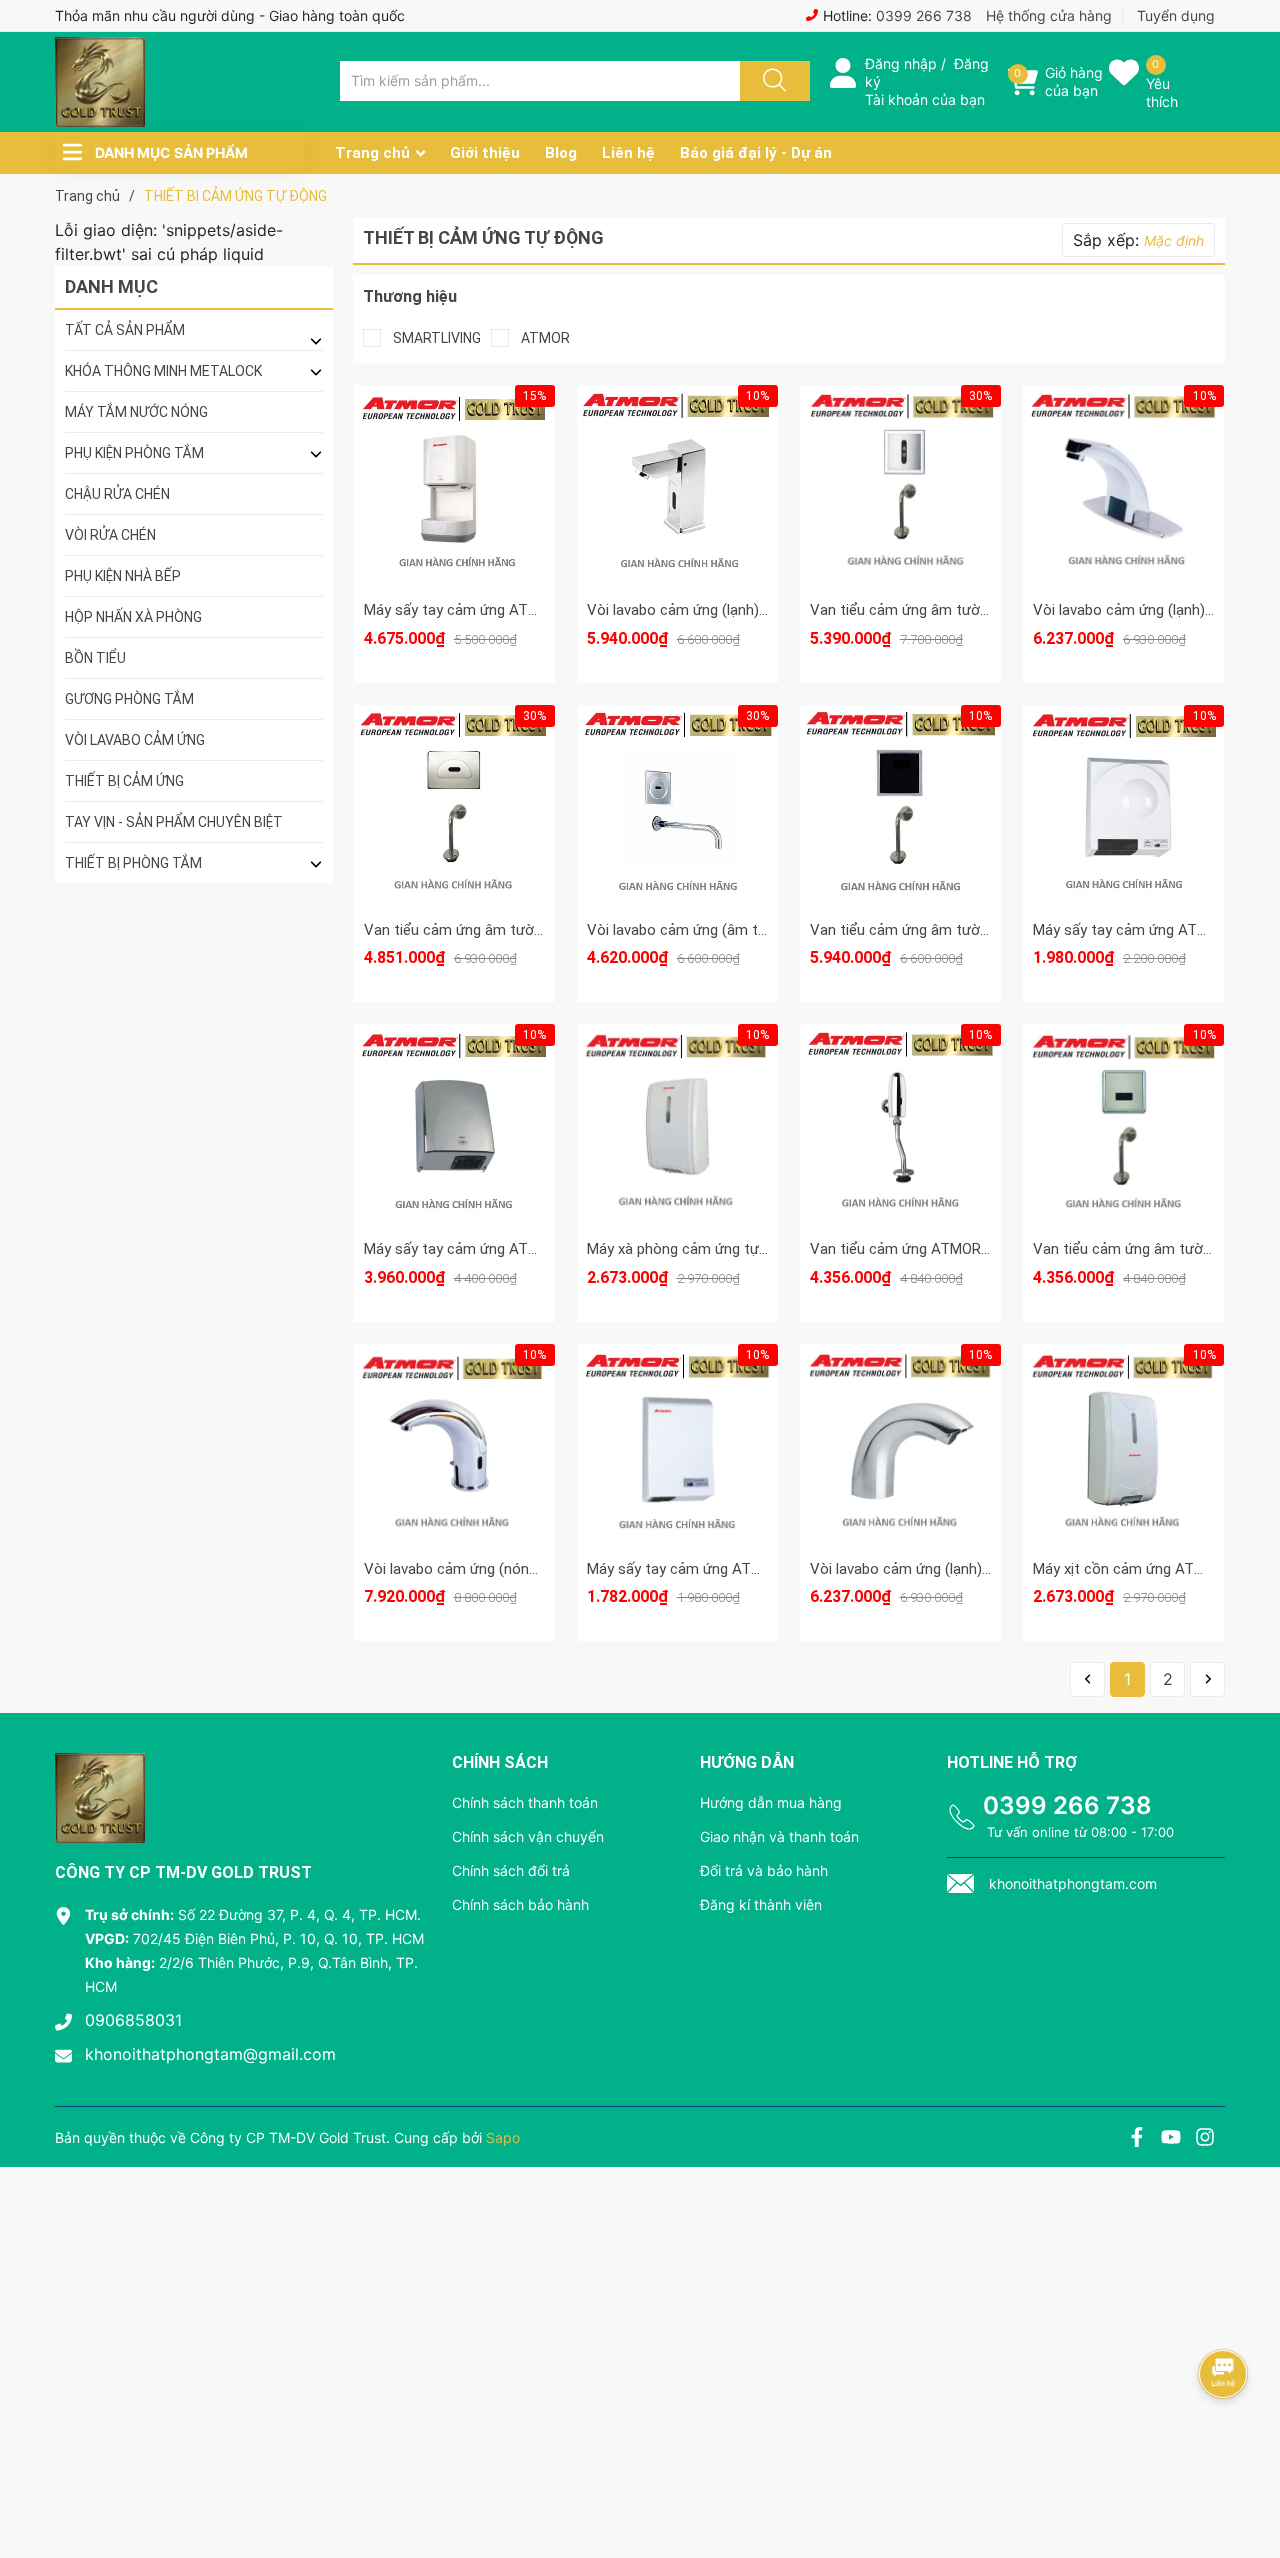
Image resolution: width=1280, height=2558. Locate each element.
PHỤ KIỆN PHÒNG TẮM (134, 453)
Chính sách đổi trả (511, 1870)
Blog (561, 153)
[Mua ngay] (454, 516)
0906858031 (133, 2020)
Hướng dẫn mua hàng (771, 1802)
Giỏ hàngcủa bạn (1074, 81)
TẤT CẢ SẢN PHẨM (125, 330)
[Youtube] (1171, 2139)
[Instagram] (1205, 2139)
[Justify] (772, 81)
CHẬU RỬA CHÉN (117, 494)
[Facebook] (1137, 2139)
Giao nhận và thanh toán (779, 1836)
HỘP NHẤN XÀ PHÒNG (133, 617)
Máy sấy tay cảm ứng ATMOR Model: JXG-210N (520, 1249)
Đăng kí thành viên (761, 1904)
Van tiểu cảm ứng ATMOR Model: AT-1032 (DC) (965, 1249)
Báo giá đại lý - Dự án (756, 153)
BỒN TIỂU (95, 658)
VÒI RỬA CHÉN (110, 535)
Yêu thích (1162, 92)
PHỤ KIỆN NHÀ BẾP (123, 576)
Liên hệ (628, 153)
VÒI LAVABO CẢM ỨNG (135, 740)
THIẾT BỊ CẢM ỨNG (124, 781)
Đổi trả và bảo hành (764, 1870)
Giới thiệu (485, 153)
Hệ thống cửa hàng (1049, 15)
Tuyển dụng (1176, 15)
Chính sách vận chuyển (528, 1836)
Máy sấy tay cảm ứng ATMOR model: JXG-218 (516, 610)
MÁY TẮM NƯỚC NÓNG (136, 412)
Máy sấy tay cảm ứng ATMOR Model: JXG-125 (738, 1569)
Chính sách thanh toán (525, 1802)
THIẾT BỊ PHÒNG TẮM (133, 863)
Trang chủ (372, 153)
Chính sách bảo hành (520, 1904)
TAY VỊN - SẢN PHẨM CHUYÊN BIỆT (174, 822)
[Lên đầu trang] (1248, 2473)
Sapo (503, 2137)
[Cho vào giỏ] (454, 421)
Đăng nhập (901, 63)
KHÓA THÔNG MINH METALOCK (163, 371)
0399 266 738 (924, 15)
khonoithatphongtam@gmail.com (210, 2054)
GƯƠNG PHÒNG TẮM (129, 699)
